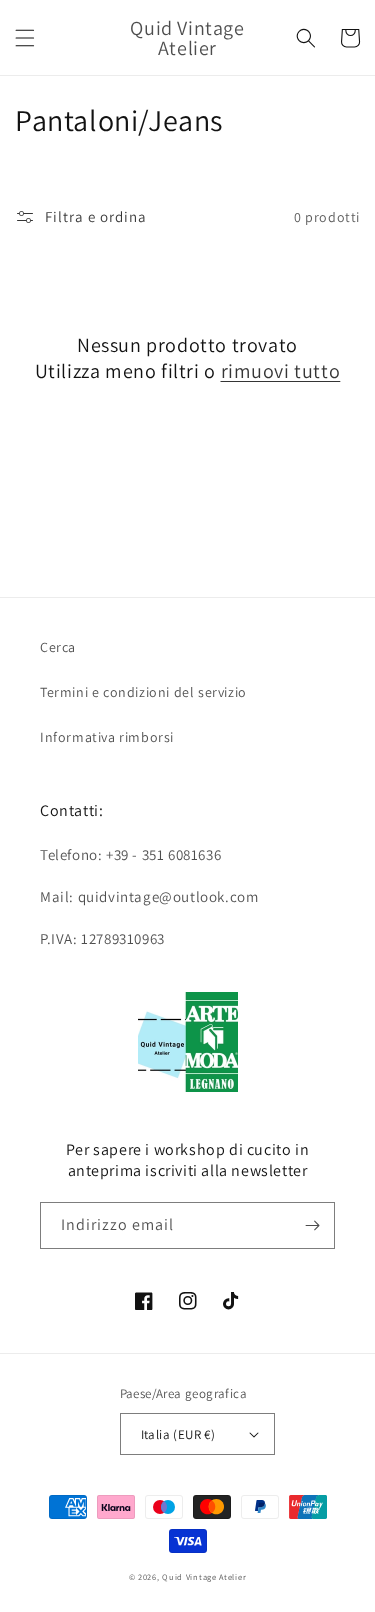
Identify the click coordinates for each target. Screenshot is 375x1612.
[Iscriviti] (312, 1225)
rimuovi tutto (281, 371)
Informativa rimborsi (107, 737)
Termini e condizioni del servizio (143, 692)
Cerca (58, 647)
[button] (25, 38)
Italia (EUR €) (178, 1434)
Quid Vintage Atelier (204, 1576)
